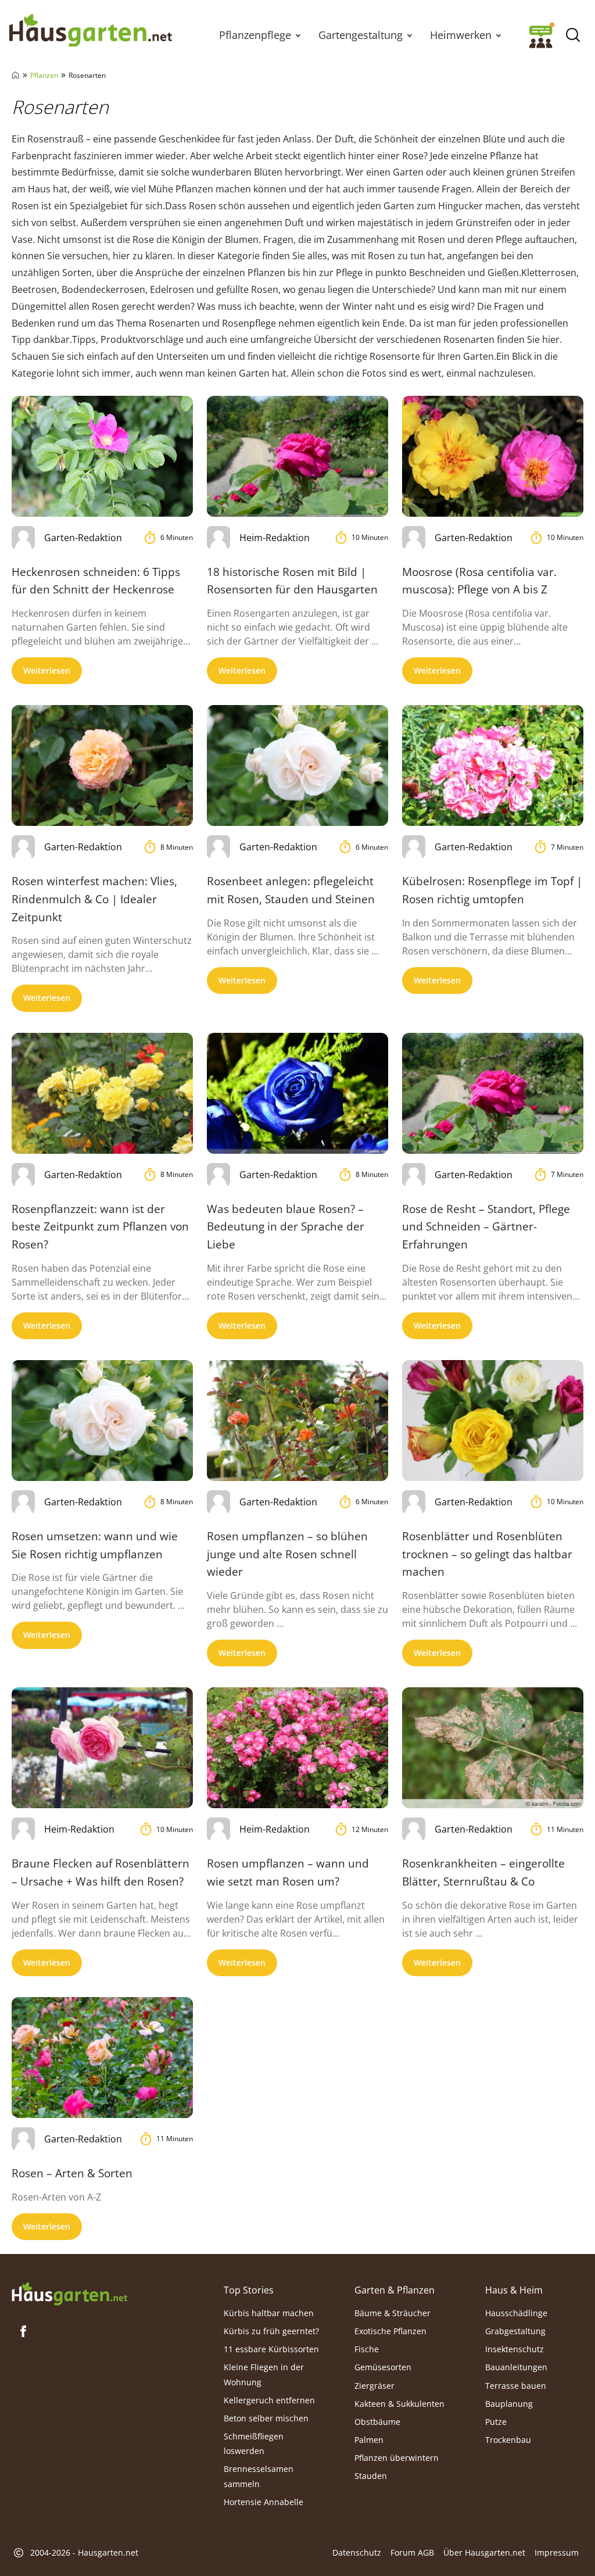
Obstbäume (377, 2422)
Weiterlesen (47, 670)
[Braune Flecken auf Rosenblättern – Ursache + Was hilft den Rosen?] (102, 1748)
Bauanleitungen (516, 2367)
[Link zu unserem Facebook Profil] (23, 2331)
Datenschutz (357, 2552)
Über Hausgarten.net (484, 2552)
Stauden (371, 2476)
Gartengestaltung (361, 35)
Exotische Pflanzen (390, 2331)
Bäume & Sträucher (393, 2313)
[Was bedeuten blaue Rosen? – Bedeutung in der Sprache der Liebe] (297, 1093)
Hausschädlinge (516, 2313)
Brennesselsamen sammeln (259, 2476)
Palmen (369, 2440)
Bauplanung (509, 2404)
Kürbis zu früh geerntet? (271, 2331)
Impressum (557, 2552)
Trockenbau (508, 2440)
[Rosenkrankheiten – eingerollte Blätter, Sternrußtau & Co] (493, 1748)
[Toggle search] (573, 35)
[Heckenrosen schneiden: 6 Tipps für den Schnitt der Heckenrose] (102, 456)
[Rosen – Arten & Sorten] (102, 2058)
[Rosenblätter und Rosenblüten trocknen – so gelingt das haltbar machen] (493, 1421)
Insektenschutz (515, 2349)
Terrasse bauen (516, 2385)
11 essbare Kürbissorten (271, 2349)
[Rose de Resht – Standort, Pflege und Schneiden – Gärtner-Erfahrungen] (493, 1093)
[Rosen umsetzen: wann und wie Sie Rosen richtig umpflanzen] (102, 1421)
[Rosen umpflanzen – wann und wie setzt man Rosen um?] (297, 1748)
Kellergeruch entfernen (269, 2400)
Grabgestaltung (515, 2331)
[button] (298, 35)
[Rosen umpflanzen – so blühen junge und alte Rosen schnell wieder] (297, 1421)
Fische (367, 2349)
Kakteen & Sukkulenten (399, 2404)
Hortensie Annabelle (264, 2502)
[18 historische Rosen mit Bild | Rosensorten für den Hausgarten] (297, 456)
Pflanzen (44, 75)
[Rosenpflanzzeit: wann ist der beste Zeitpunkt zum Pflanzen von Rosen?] (102, 1093)
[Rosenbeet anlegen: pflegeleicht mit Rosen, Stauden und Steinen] (297, 765)
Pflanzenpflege (255, 35)
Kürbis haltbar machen (269, 2313)
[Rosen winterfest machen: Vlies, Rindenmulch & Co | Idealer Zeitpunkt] (102, 765)
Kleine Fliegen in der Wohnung (264, 2374)
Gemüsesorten (383, 2367)
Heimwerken (461, 35)
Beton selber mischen (266, 2418)
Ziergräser (374, 2385)
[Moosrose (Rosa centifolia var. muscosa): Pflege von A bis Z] (493, 456)
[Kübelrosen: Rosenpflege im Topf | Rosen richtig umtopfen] (493, 765)
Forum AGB (412, 2552)
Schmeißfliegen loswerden (254, 2443)
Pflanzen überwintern (397, 2458)
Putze (496, 2422)
